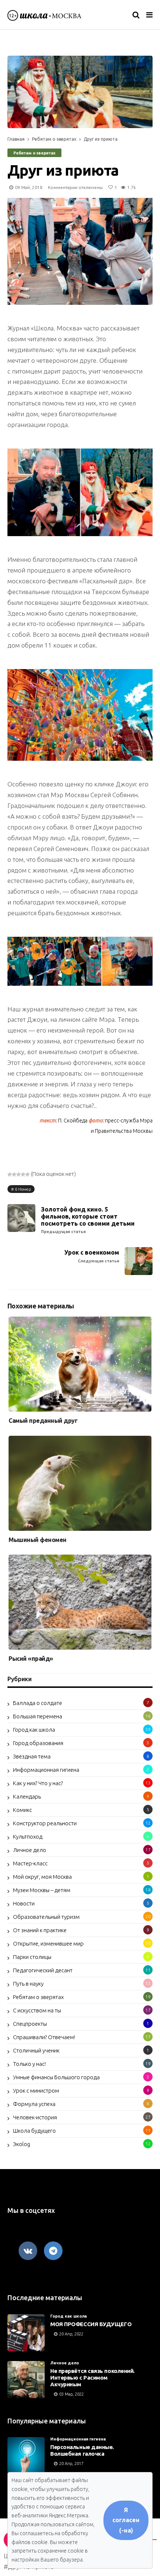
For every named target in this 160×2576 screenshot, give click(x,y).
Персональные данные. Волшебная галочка (82, 2450)
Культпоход (28, 1837)
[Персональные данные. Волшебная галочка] (26, 2456)
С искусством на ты (37, 2010)
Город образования (38, 1743)
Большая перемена (38, 1716)
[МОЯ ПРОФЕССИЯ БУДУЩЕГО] (26, 2333)
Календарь (27, 1796)
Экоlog (22, 2144)
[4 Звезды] (23, 1174)
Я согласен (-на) (126, 2520)
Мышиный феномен (38, 1540)
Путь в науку (28, 1984)
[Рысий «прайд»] (80, 1602)
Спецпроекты (30, 2024)
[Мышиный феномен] (80, 1483)
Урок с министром (36, 2091)
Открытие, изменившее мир (48, 1944)
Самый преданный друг (43, 1421)
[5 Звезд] (28, 1174)
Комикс (23, 1810)
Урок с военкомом (92, 1256)
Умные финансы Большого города (56, 2077)
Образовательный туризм (46, 1917)
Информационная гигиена (46, 1770)
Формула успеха (34, 2104)
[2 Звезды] (14, 1174)
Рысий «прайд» (31, 1659)
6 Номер (23, 1189)
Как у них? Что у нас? (38, 1783)
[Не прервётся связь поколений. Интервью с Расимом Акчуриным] (26, 2380)
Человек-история (35, 2117)
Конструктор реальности (45, 1823)
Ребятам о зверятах (54, 139)
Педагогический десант (43, 1970)
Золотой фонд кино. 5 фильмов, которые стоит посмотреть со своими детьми (88, 1220)
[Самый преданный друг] (80, 1364)
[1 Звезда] (10, 1174)
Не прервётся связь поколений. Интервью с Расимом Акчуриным (92, 2378)
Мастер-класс (30, 1863)
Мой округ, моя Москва (42, 1877)
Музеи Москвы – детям (42, 1890)
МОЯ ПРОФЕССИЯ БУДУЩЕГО (91, 2324)
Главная (16, 139)
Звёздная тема (32, 1756)
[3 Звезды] (19, 1174)
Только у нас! (29, 2064)
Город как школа (34, 1730)
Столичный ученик (36, 2050)
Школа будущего (34, 2131)
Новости (24, 1903)
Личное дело (30, 1850)
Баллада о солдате (38, 1703)
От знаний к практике (40, 1930)
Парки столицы (32, 1957)
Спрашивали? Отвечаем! (44, 2037)
